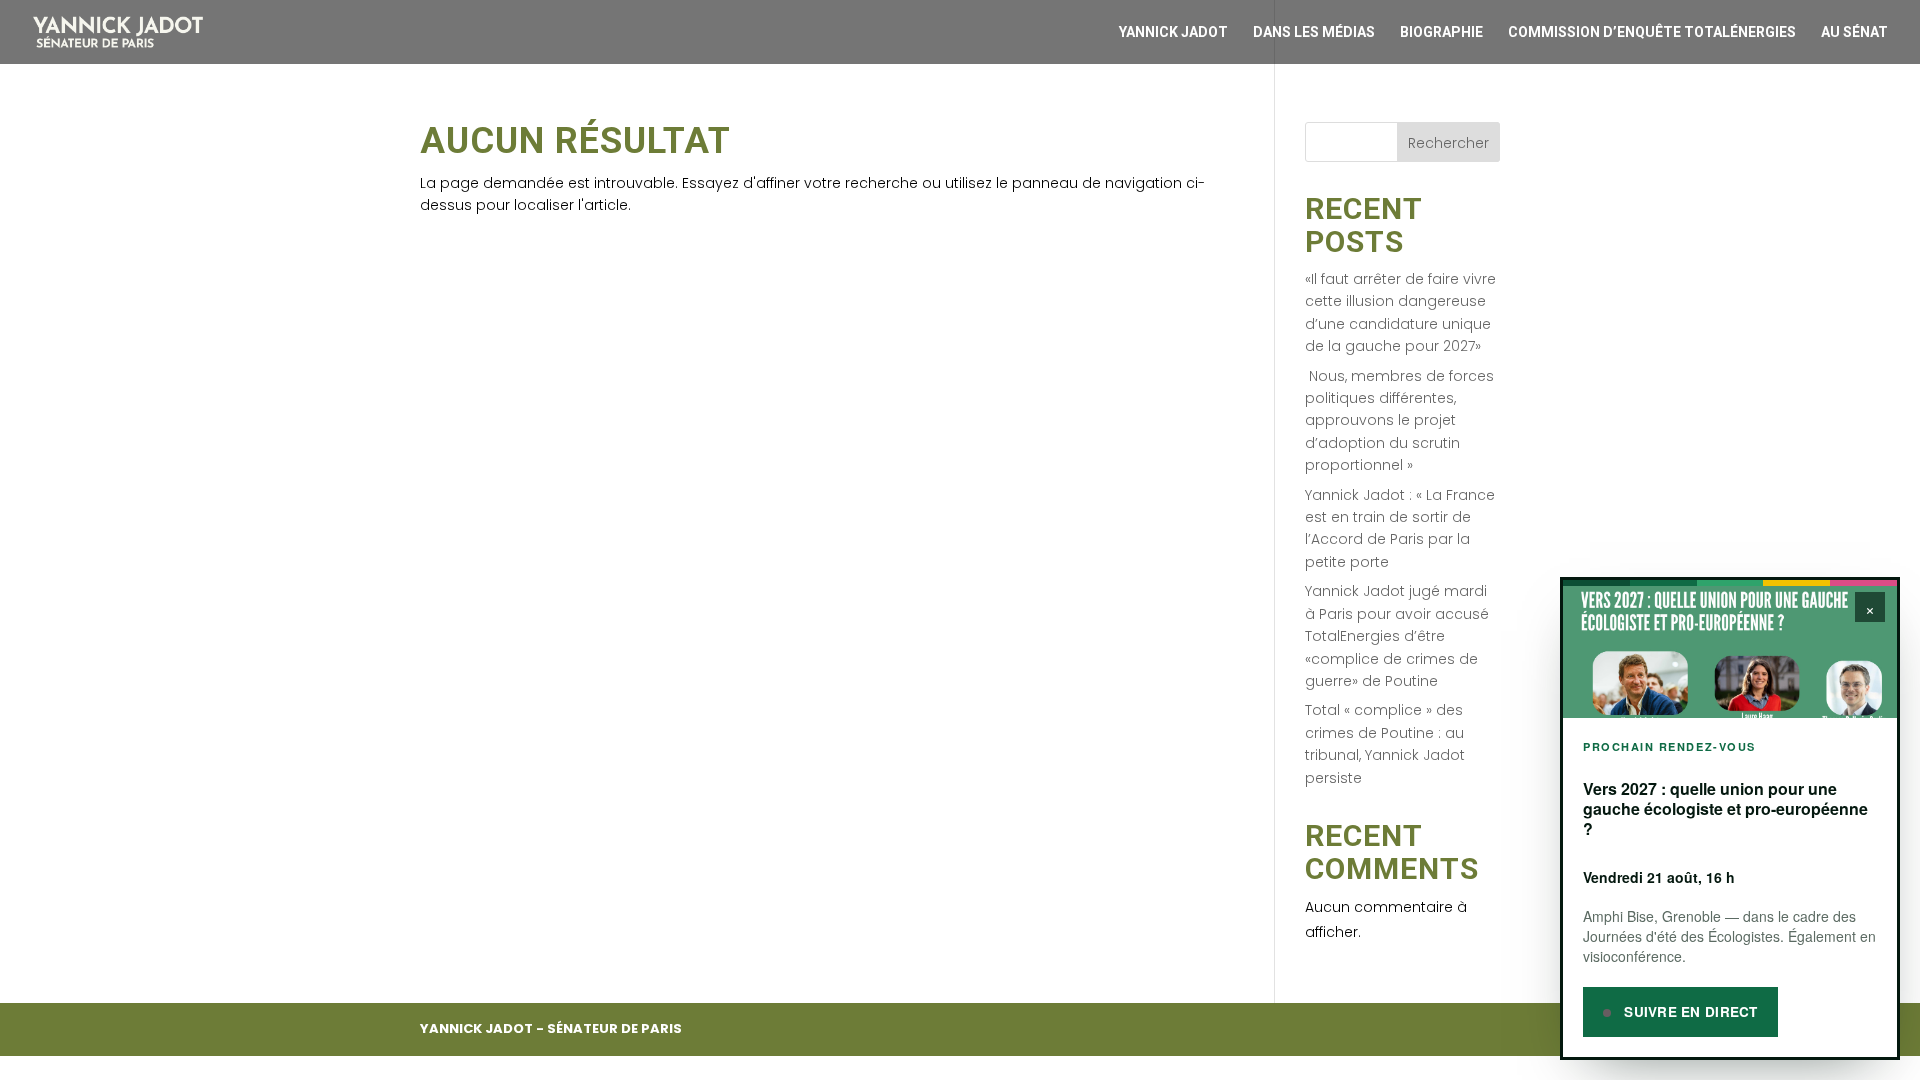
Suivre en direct (1689, 1011)
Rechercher (1448, 143)
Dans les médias (1314, 32)
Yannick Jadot (1173, 32)
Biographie (1441, 32)
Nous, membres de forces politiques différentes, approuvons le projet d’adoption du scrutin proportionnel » (1399, 421)
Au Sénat (1854, 32)
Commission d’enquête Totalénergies (1652, 32)
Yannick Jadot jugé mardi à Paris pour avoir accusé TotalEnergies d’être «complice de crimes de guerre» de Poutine (1397, 636)
